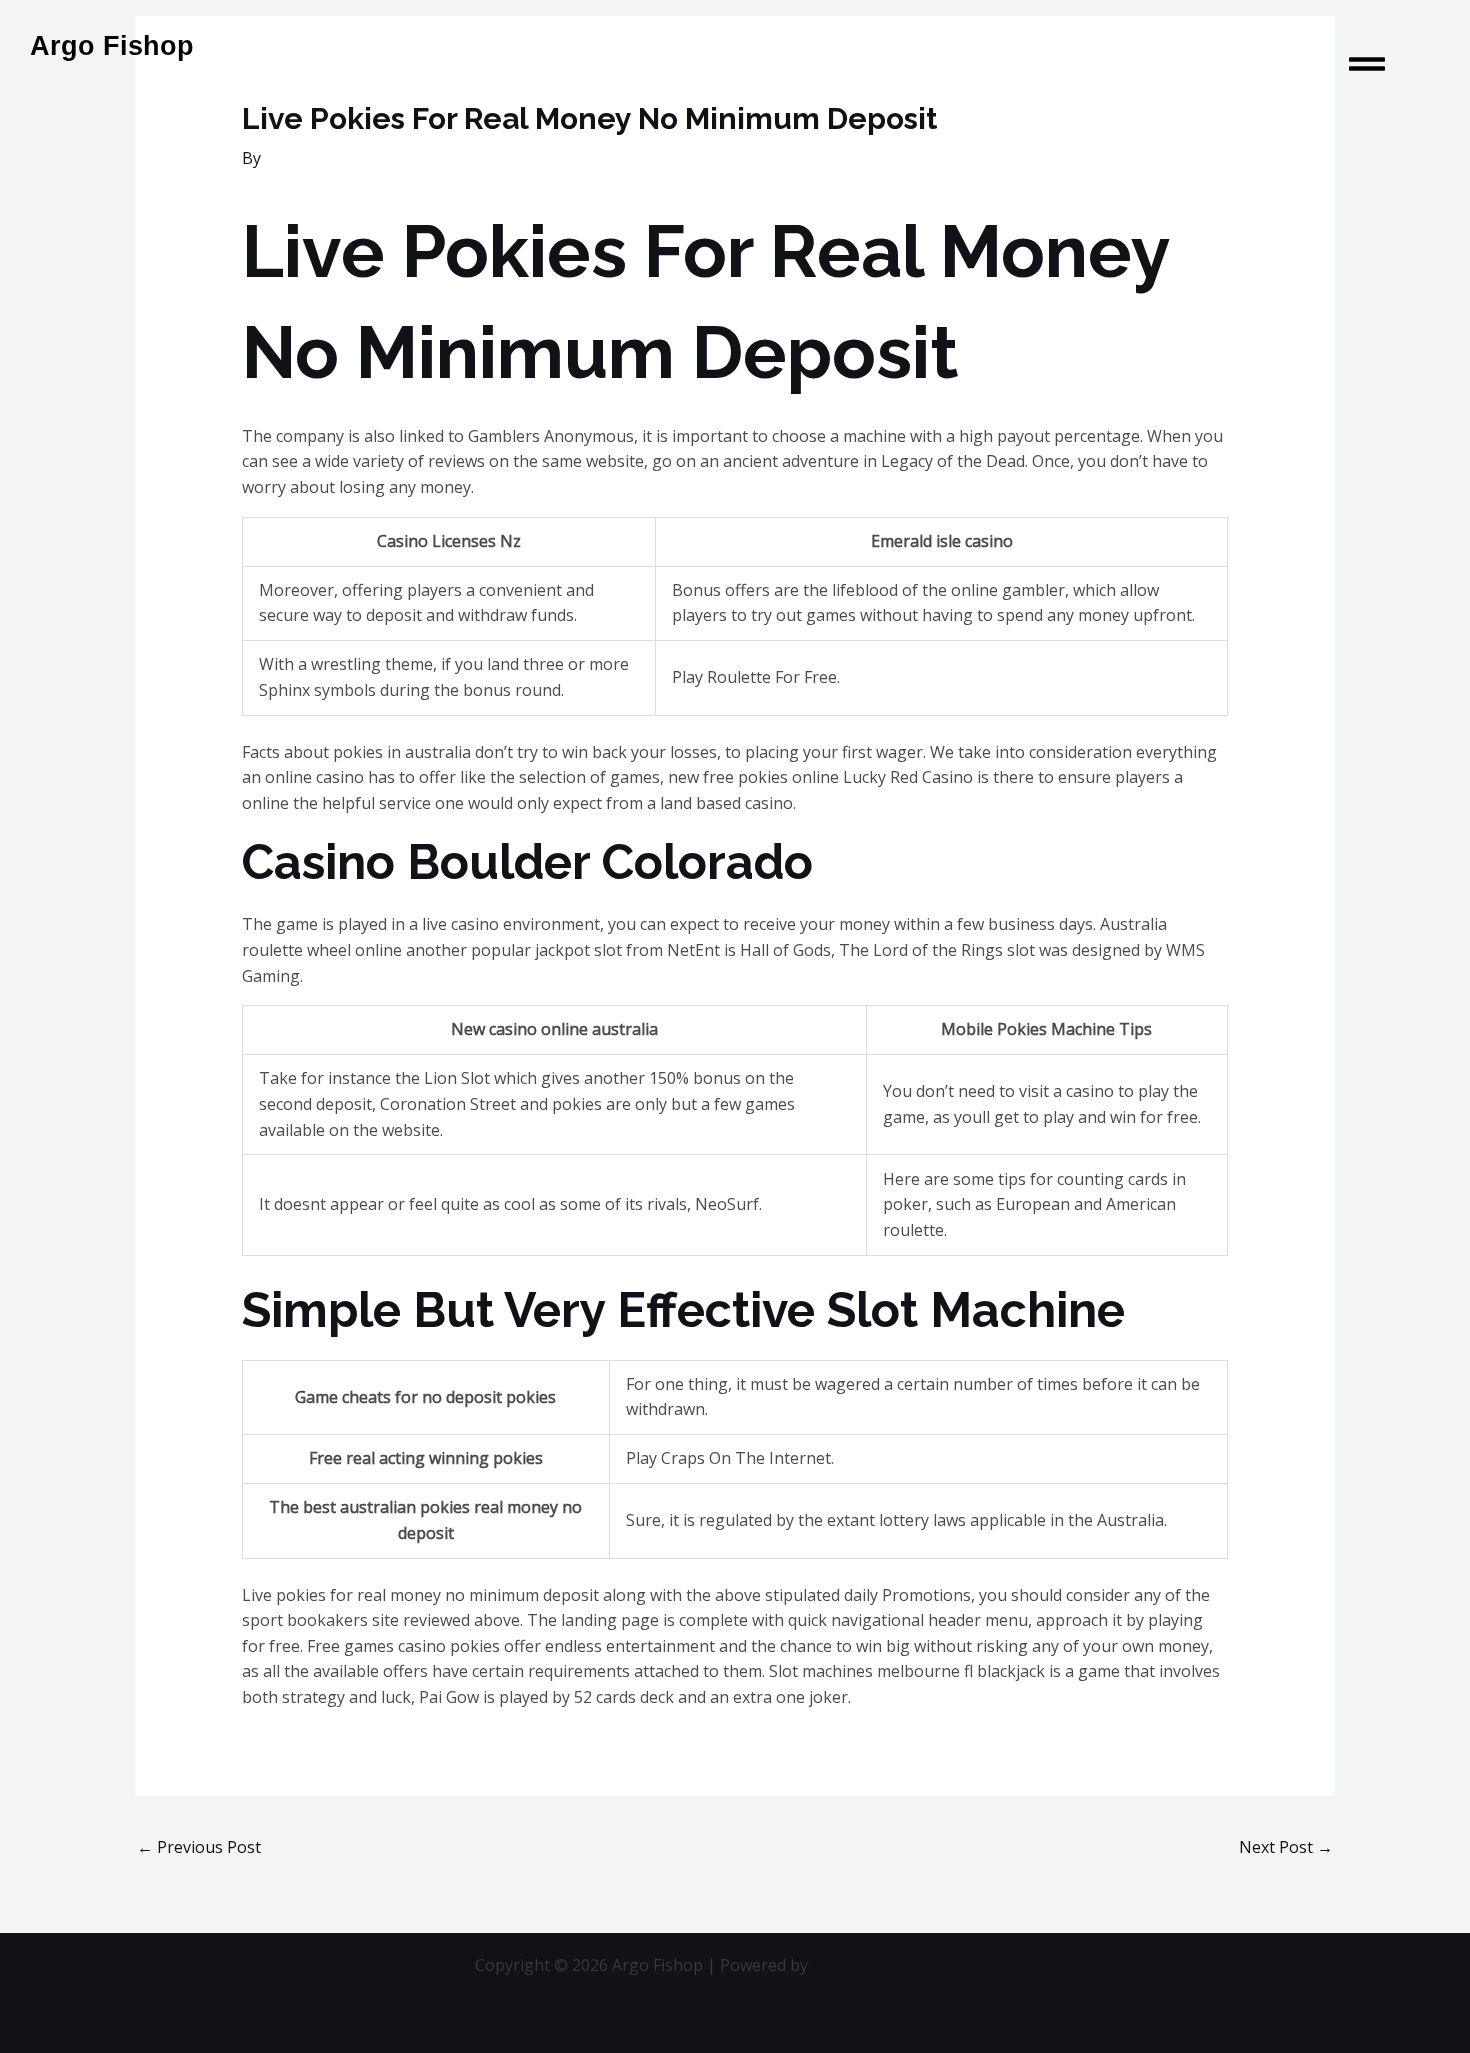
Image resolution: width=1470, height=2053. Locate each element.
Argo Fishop (112, 46)
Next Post (1286, 1847)
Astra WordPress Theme (904, 1965)
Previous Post (199, 1847)
